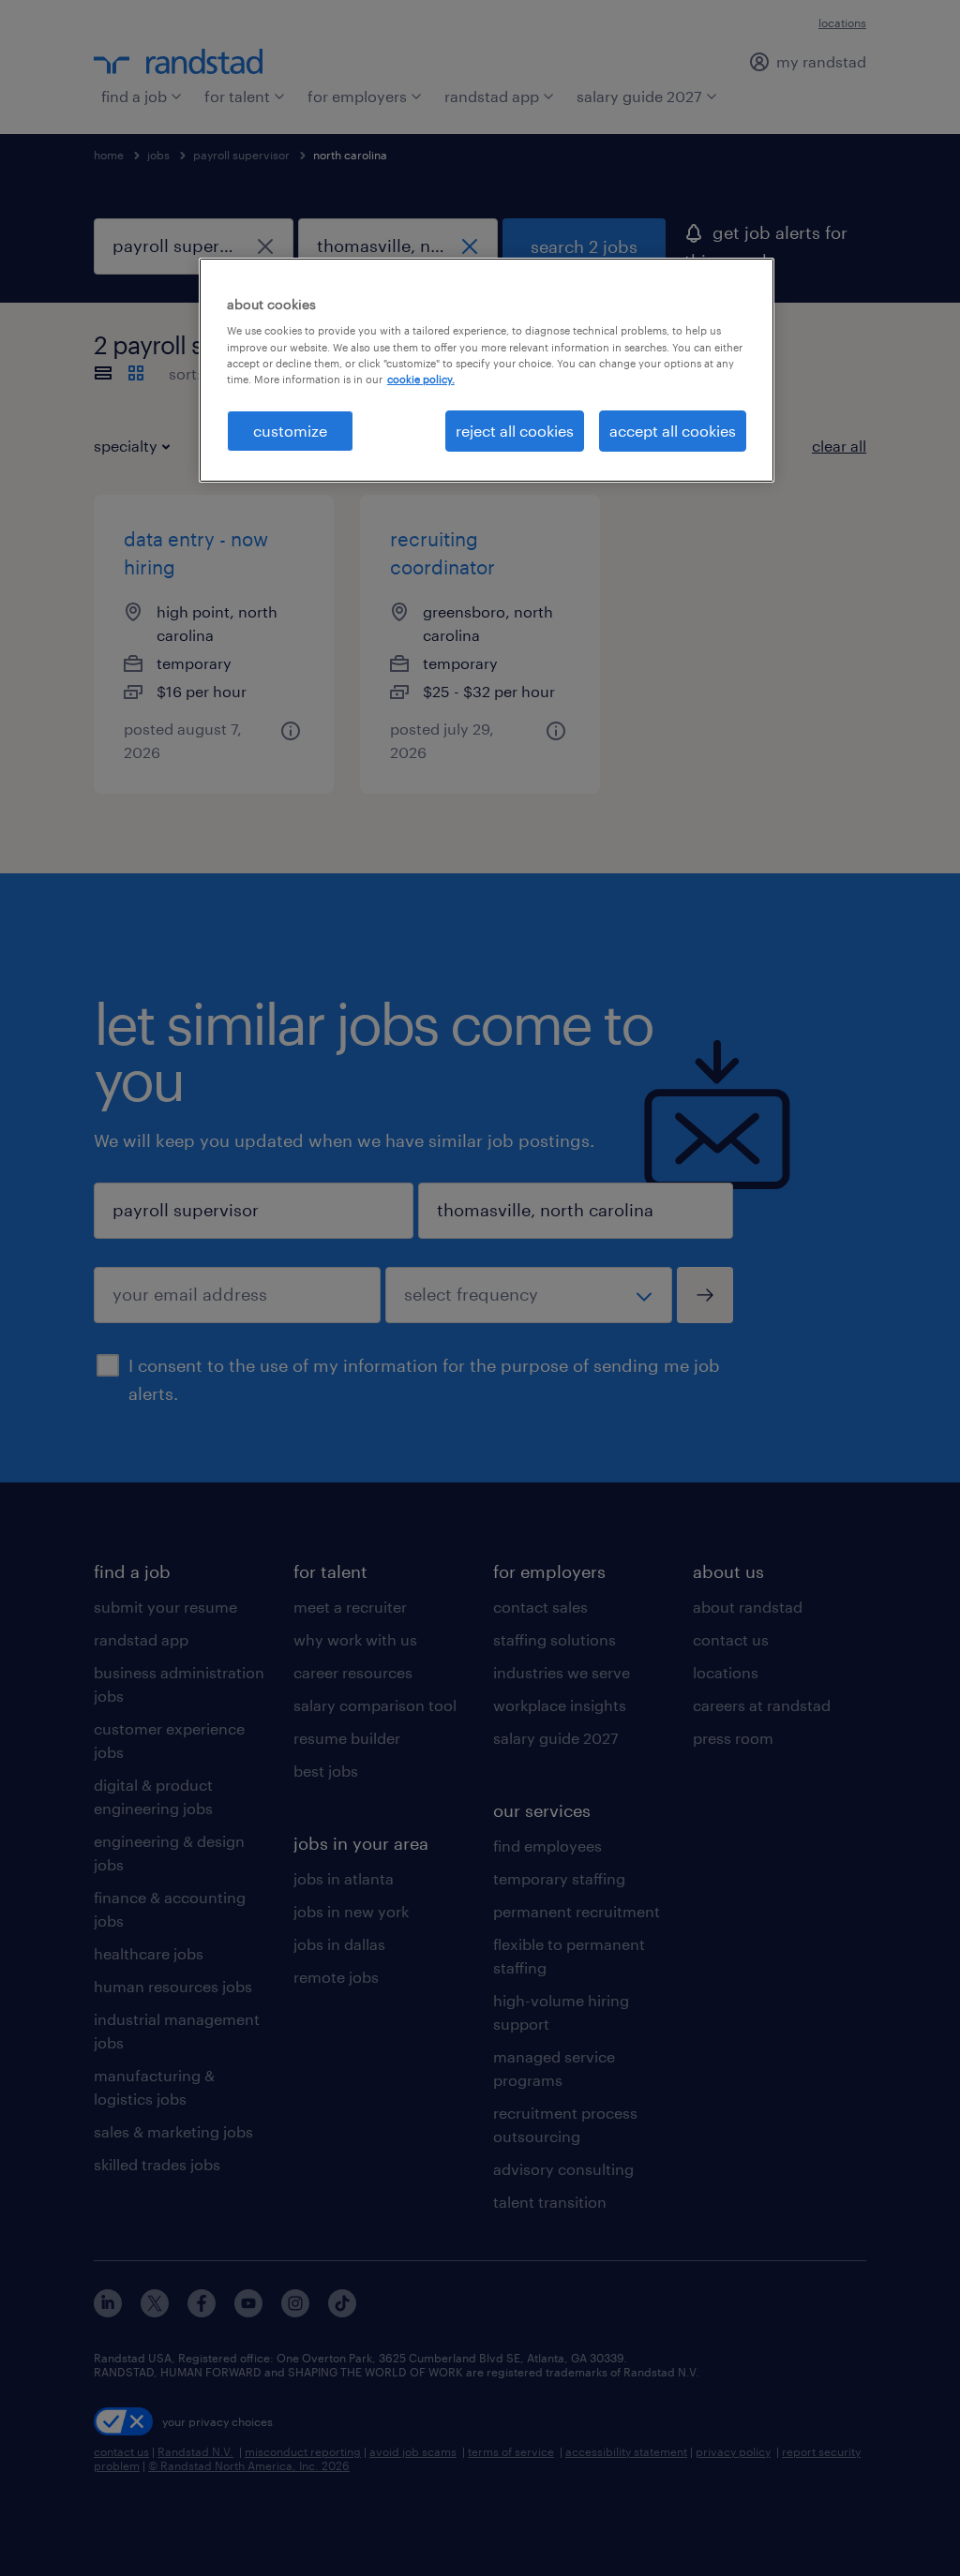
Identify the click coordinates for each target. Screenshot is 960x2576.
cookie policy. (421, 379)
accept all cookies (673, 431)
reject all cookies (515, 431)
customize (290, 431)
